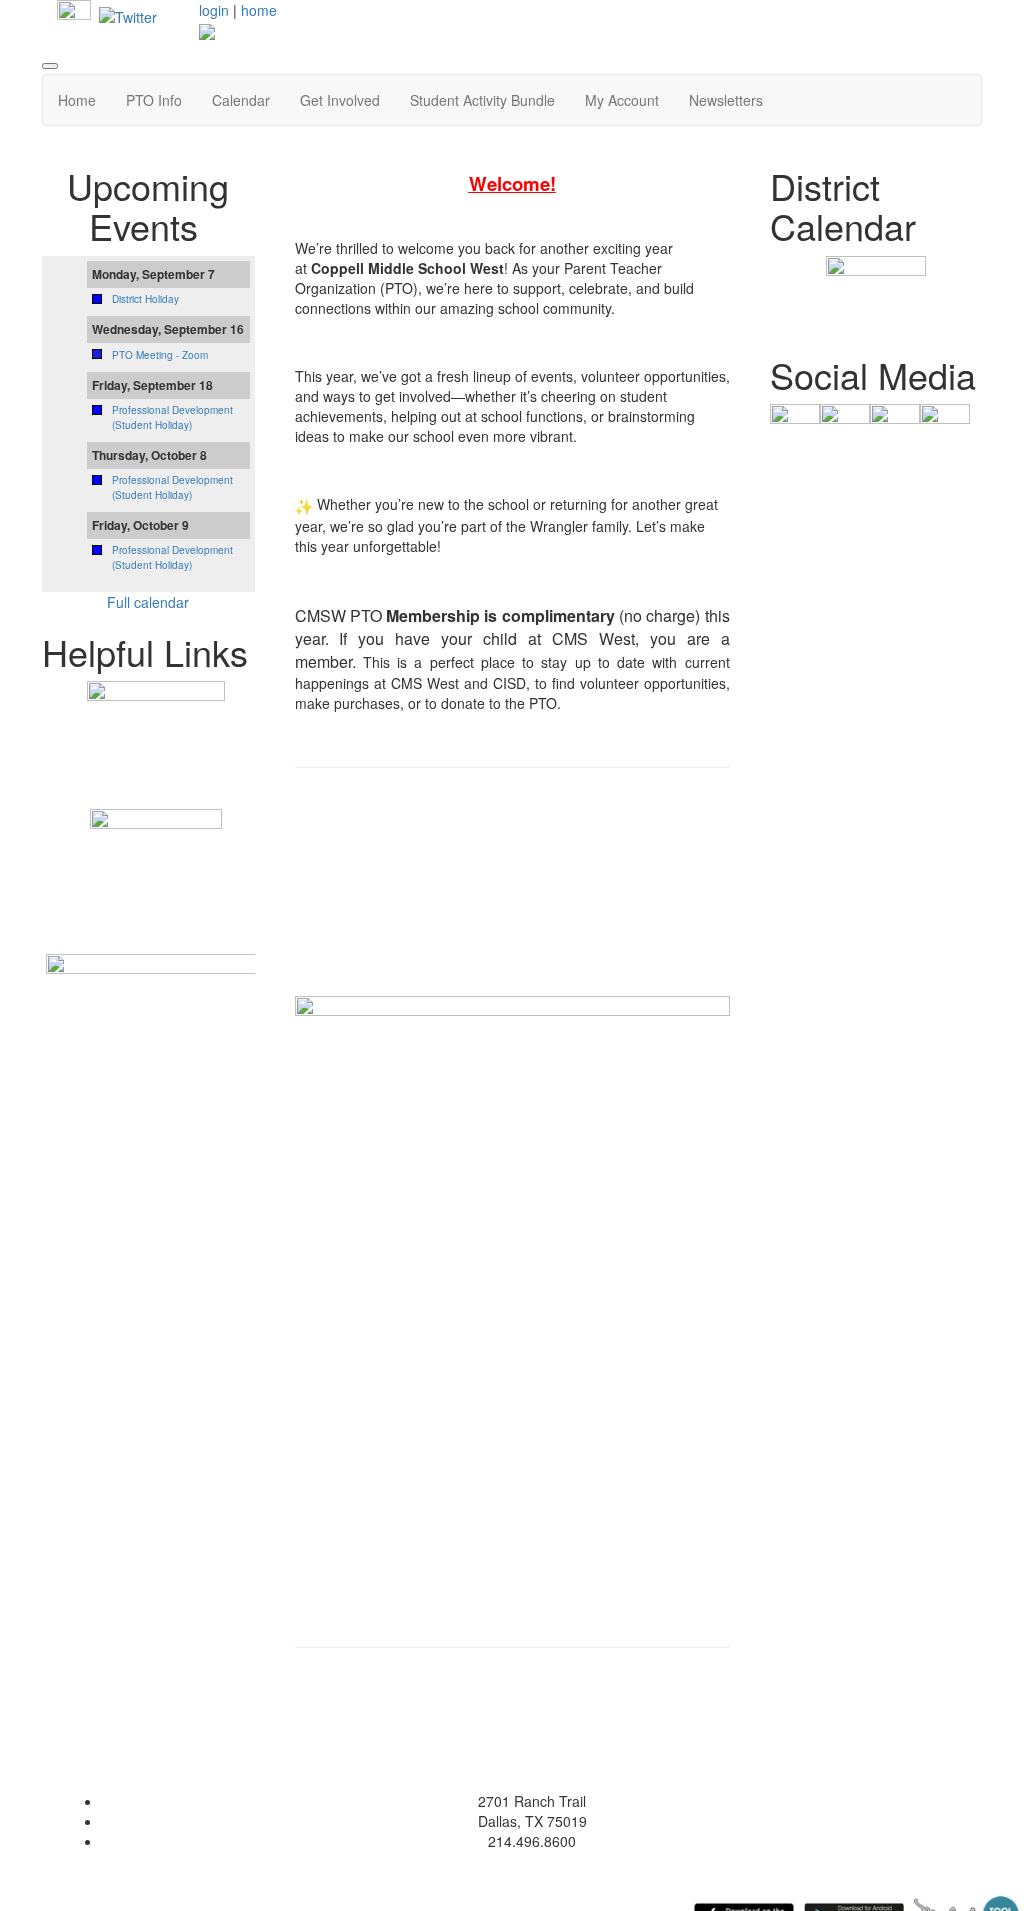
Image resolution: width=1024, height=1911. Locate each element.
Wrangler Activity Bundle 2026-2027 (512, 902)
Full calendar (148, 602)
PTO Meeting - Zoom (160, 355)
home (259, 10)
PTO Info (154, 100)
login (214, 10)
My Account (622, 100)
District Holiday (145, 299)
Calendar (241, 100)
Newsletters (726, 100)
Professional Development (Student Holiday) (172, 417)
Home (77, 100)
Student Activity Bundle (482, 100)
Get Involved (340, 100)
